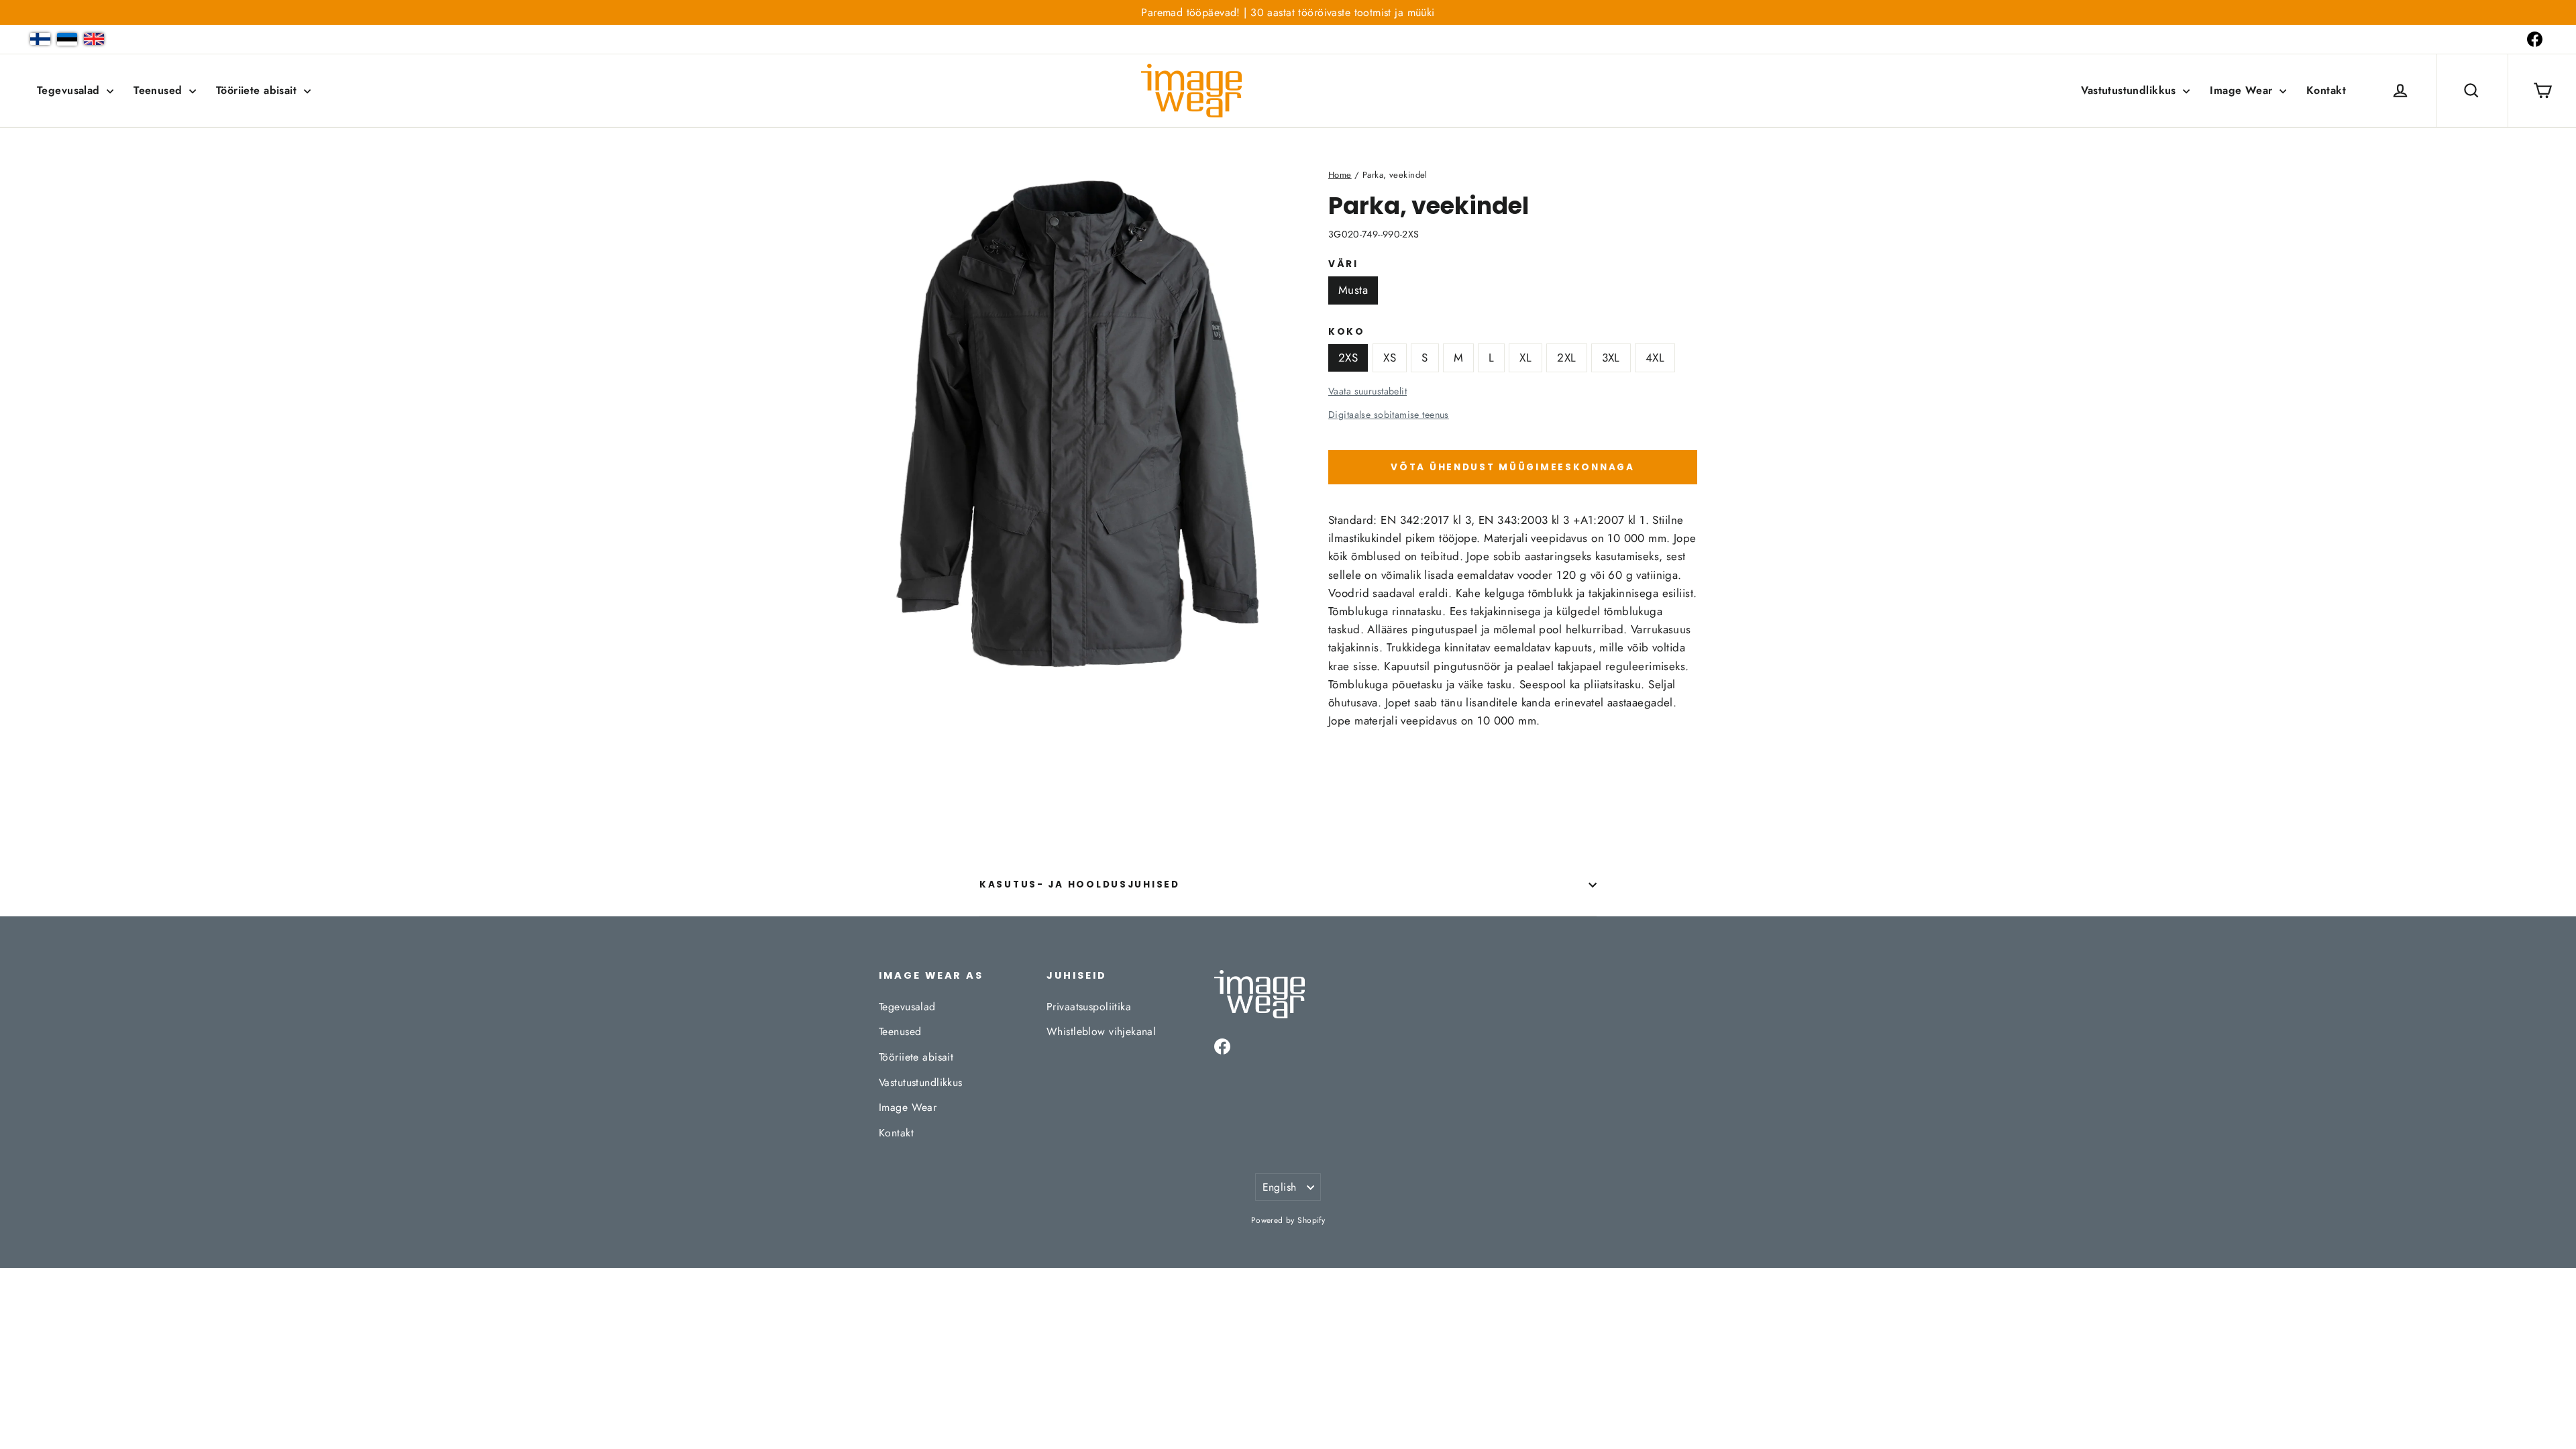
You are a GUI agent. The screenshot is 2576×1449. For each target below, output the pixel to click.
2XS (1348, 358)
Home (1340, 175)
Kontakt (2326, 90)
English (1280, 1187)
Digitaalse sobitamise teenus (1389, 415)
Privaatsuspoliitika (1089, 1007)
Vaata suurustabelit (1367, 391)
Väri (1343, 264)
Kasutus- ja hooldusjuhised (1080, 884)
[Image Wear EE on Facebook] (2535, 39)
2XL (1566, 358)
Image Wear (2243, 90)
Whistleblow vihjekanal (1101, 1031)
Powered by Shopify (1288, 1220)
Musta (1353, 290)
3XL (1611, 358)
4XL (1655, 358)
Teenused (160, 90)
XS (1390, 358)
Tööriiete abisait (258, 90)
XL (1525, 358)
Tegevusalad (70, 90)
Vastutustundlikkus (2130, 90)
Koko (1347, 332)
